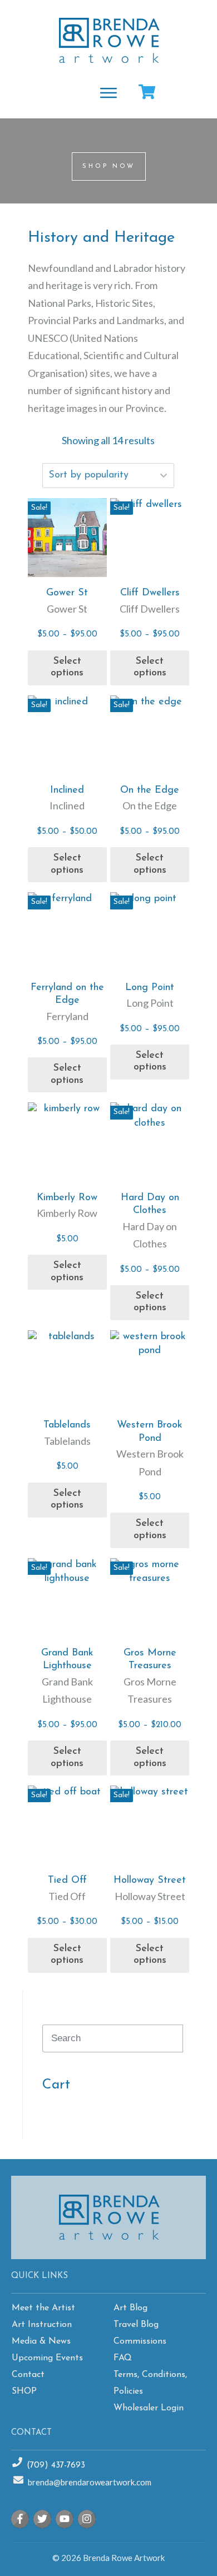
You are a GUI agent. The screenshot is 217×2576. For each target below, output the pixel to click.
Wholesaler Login (149, 2408)
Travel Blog (136, 2325)
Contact (28, 2375)
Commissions (140, 2341)
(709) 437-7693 (56, 2466)
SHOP (24, 2391)
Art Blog (130, 2308)
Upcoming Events (47, 2358)
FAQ (123, 2358)
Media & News (41, 2341)
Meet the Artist (43, 2308)
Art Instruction (42, 2325)
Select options (67, 668)
